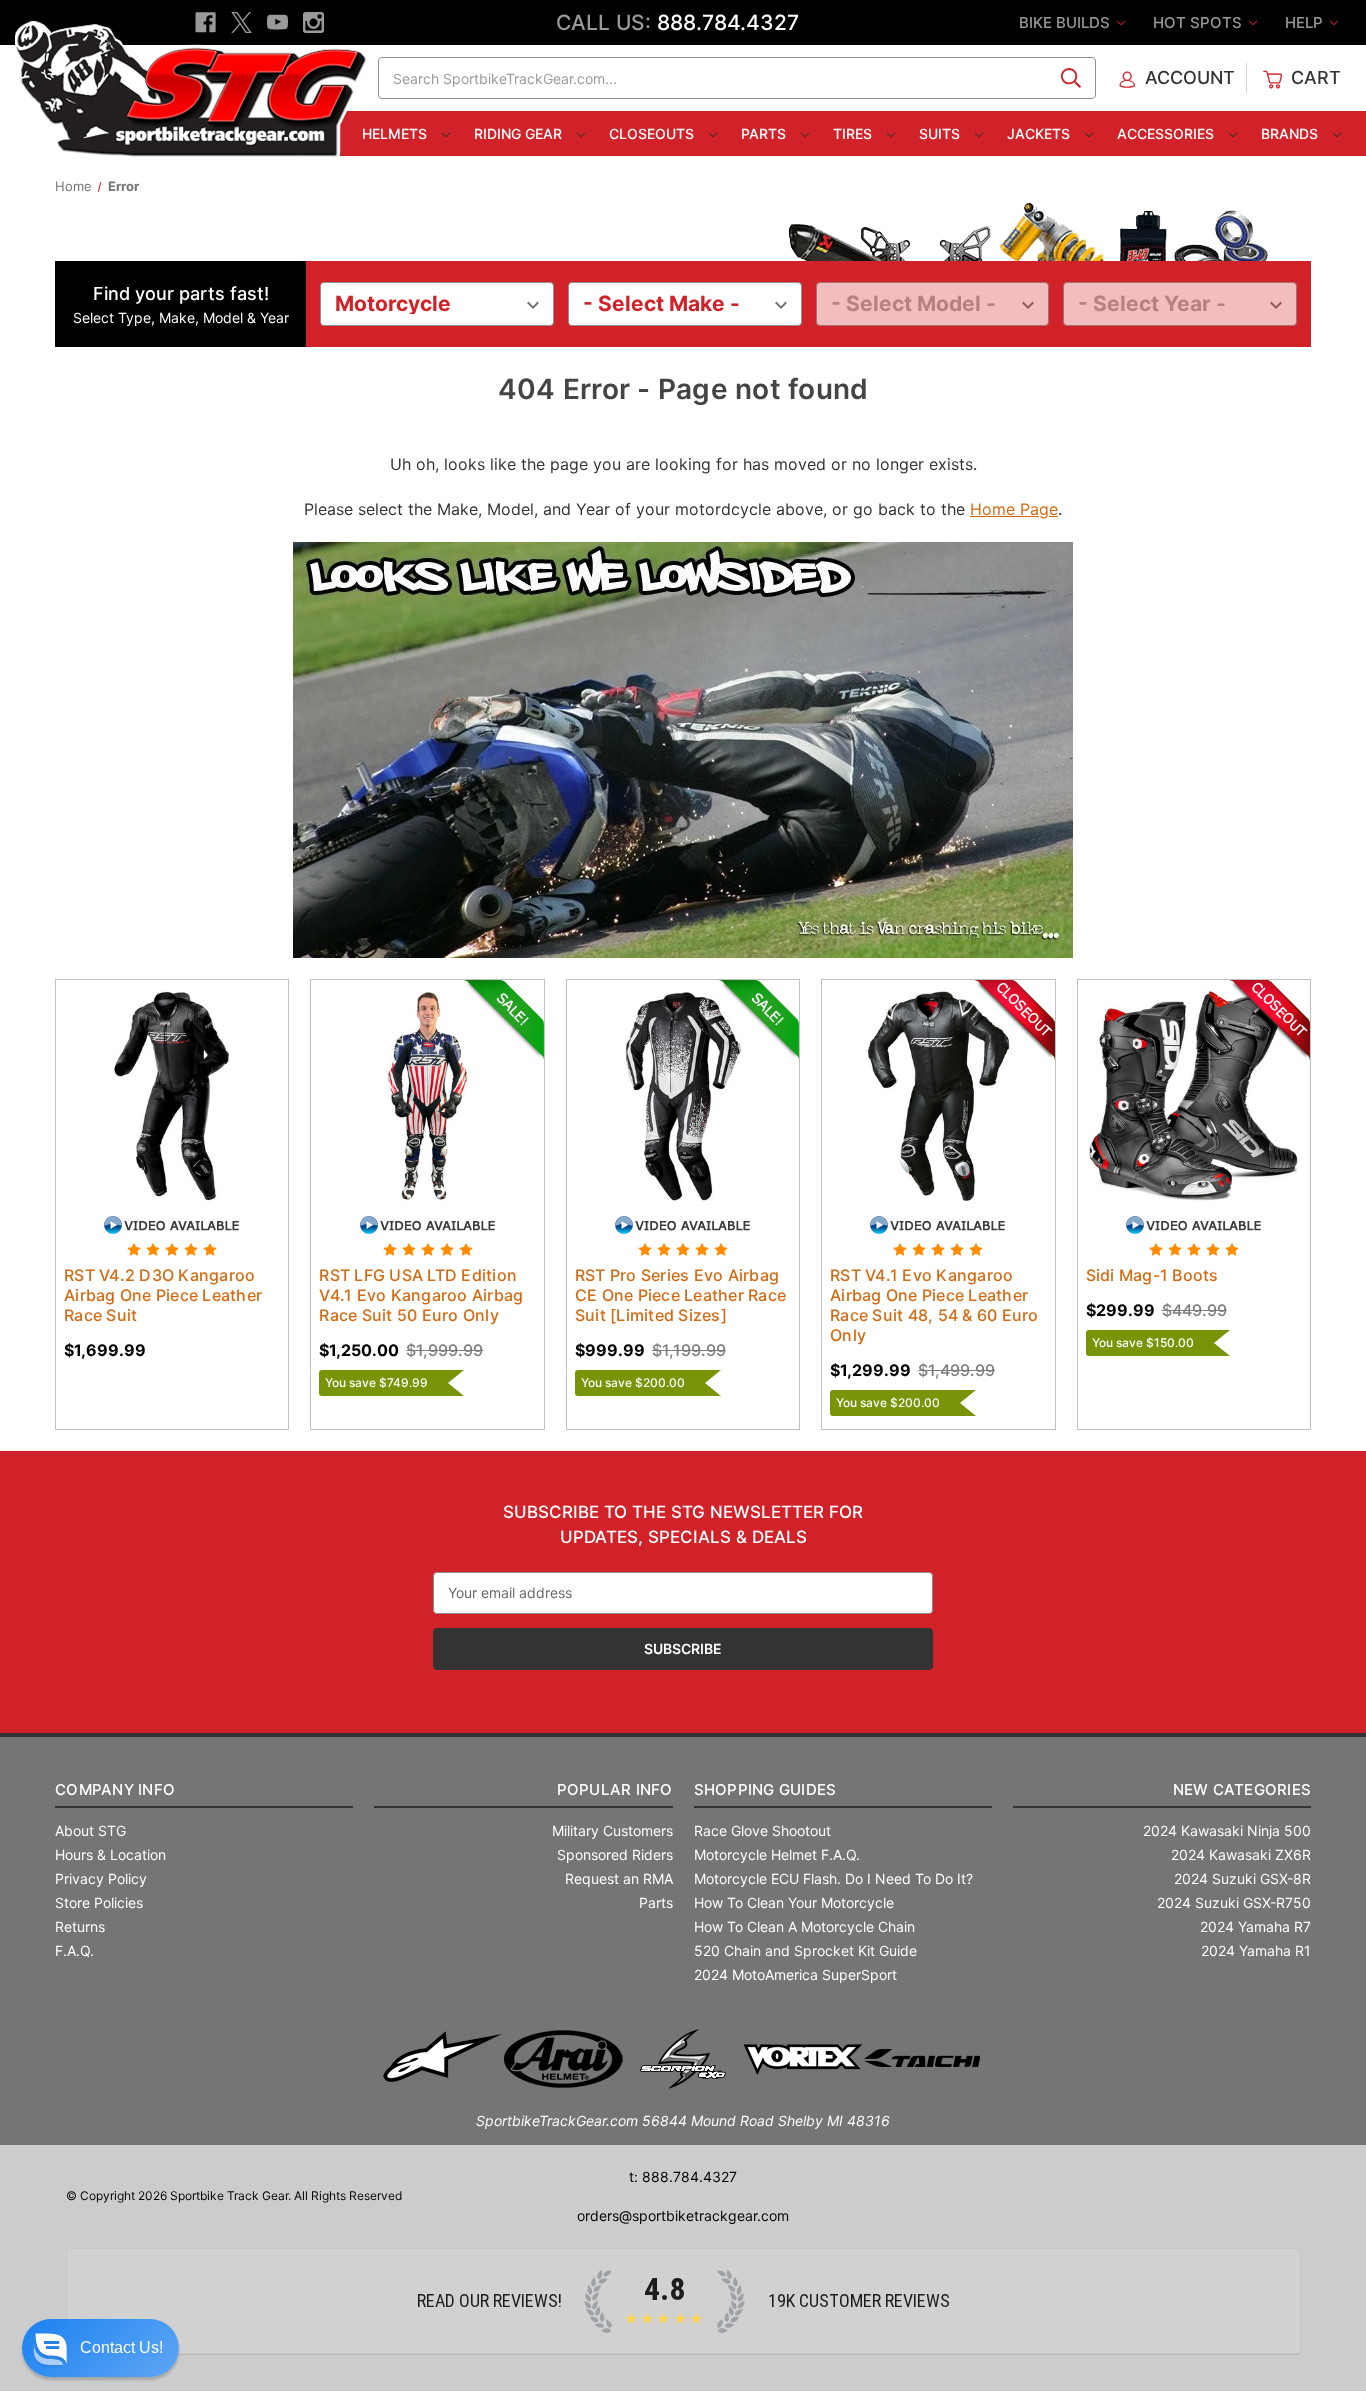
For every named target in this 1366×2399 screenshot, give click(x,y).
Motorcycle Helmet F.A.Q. (777, 1854)
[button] (100, 2348)
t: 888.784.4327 (683, 2176)
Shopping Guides (765, 1789)
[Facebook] (205, 22)
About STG (90, 1830)
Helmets (396, 133)
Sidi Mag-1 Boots (1152, 1275)
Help (1306, 22)
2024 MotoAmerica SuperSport (795, 1974)
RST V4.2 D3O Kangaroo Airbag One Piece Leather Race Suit (163, 1295)
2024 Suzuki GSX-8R (1242, 1878)
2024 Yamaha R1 (1256, 1950)
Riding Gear (520, 133)
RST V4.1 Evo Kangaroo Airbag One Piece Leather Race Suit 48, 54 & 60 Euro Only (934, 1305)
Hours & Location (110, 1854)
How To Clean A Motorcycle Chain (804, 1926)
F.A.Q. (74, 1950)
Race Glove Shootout (762, 1830)
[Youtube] (277, 22)
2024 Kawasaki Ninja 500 (1227, 1830)
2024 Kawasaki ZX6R (1241, 1854)
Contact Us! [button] (121, 2347)
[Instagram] (313, 22)
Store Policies (99, 1902)
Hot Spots (1199, 22)
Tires (854, 133)
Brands (1291, 133)
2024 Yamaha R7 (1255, 1926)
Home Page (1014, 509)
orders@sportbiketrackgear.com (683, 2215)
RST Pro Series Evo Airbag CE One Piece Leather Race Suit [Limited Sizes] (680, 1295)
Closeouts (653, 133)
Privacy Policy (101, 1878)
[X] (241, 22)
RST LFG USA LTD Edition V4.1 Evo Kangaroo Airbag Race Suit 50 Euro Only (421, 1295)
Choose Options (172, 1113)
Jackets (1040, 133)
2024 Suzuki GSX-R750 (1234, 1902)
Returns (80, 1926)
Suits (941, 133)
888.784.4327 (728, 22)
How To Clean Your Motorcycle (794, 1902)
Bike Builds (1066, 22)
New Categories (1242, 1789)
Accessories (1167, 133)
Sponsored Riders (615, 1854)
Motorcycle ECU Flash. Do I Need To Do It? (833, 1878)
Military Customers (612, 1830)
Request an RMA (619, 1878)
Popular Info (614, 1789)
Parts (765, 133)
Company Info (115, 1789)
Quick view (153, 1078)
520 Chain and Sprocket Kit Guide (805, 1950)
